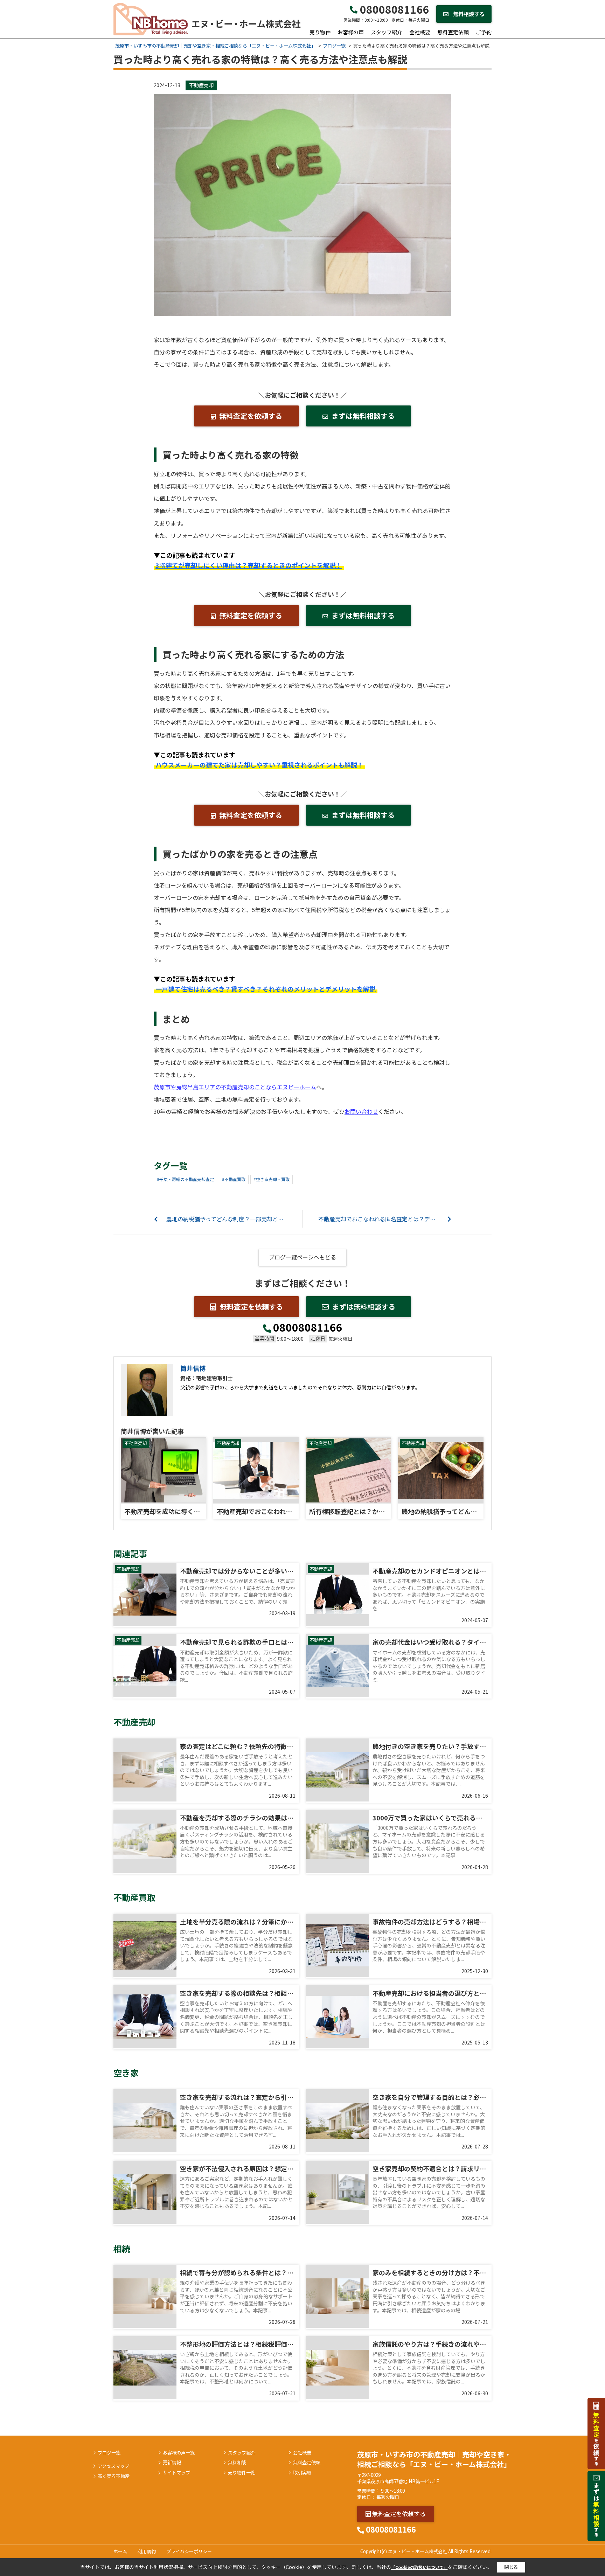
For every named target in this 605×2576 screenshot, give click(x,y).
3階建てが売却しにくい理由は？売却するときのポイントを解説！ (249, 565)
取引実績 (302, 2473)
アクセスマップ (113, 2466)
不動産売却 (201, 85)
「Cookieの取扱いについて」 (419, 2567)
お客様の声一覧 (179, 2453)
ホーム (120, 2551)
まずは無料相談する (363, 416)
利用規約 (147, 2551)
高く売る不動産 (114, 2476)
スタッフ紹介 (387, 32)
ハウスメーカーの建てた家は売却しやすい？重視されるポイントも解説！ (259, 765)
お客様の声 (351, 32)
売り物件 (320, 32)
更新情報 (172, 2463)
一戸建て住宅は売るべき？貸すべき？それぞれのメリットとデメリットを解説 (266, 989)
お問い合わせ (361, 1111)
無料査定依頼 (453, 32)
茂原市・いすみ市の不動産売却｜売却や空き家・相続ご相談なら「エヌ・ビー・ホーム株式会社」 (434, 2459)
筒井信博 (193, 1368)
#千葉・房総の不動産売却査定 (185, 1179)
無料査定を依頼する (251, 416)
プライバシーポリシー (189, 2551)
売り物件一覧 (242, 2473)
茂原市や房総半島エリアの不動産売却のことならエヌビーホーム (235, 1087)
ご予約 (484, 32)
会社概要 (420, 32)
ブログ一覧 (109, 2453)
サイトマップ (176, 2473)
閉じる (511, 2567)
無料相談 (237, 2463)
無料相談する (468, 14)
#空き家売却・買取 (272, 1179)
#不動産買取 (234, 1179)
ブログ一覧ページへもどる (302, 1257)
